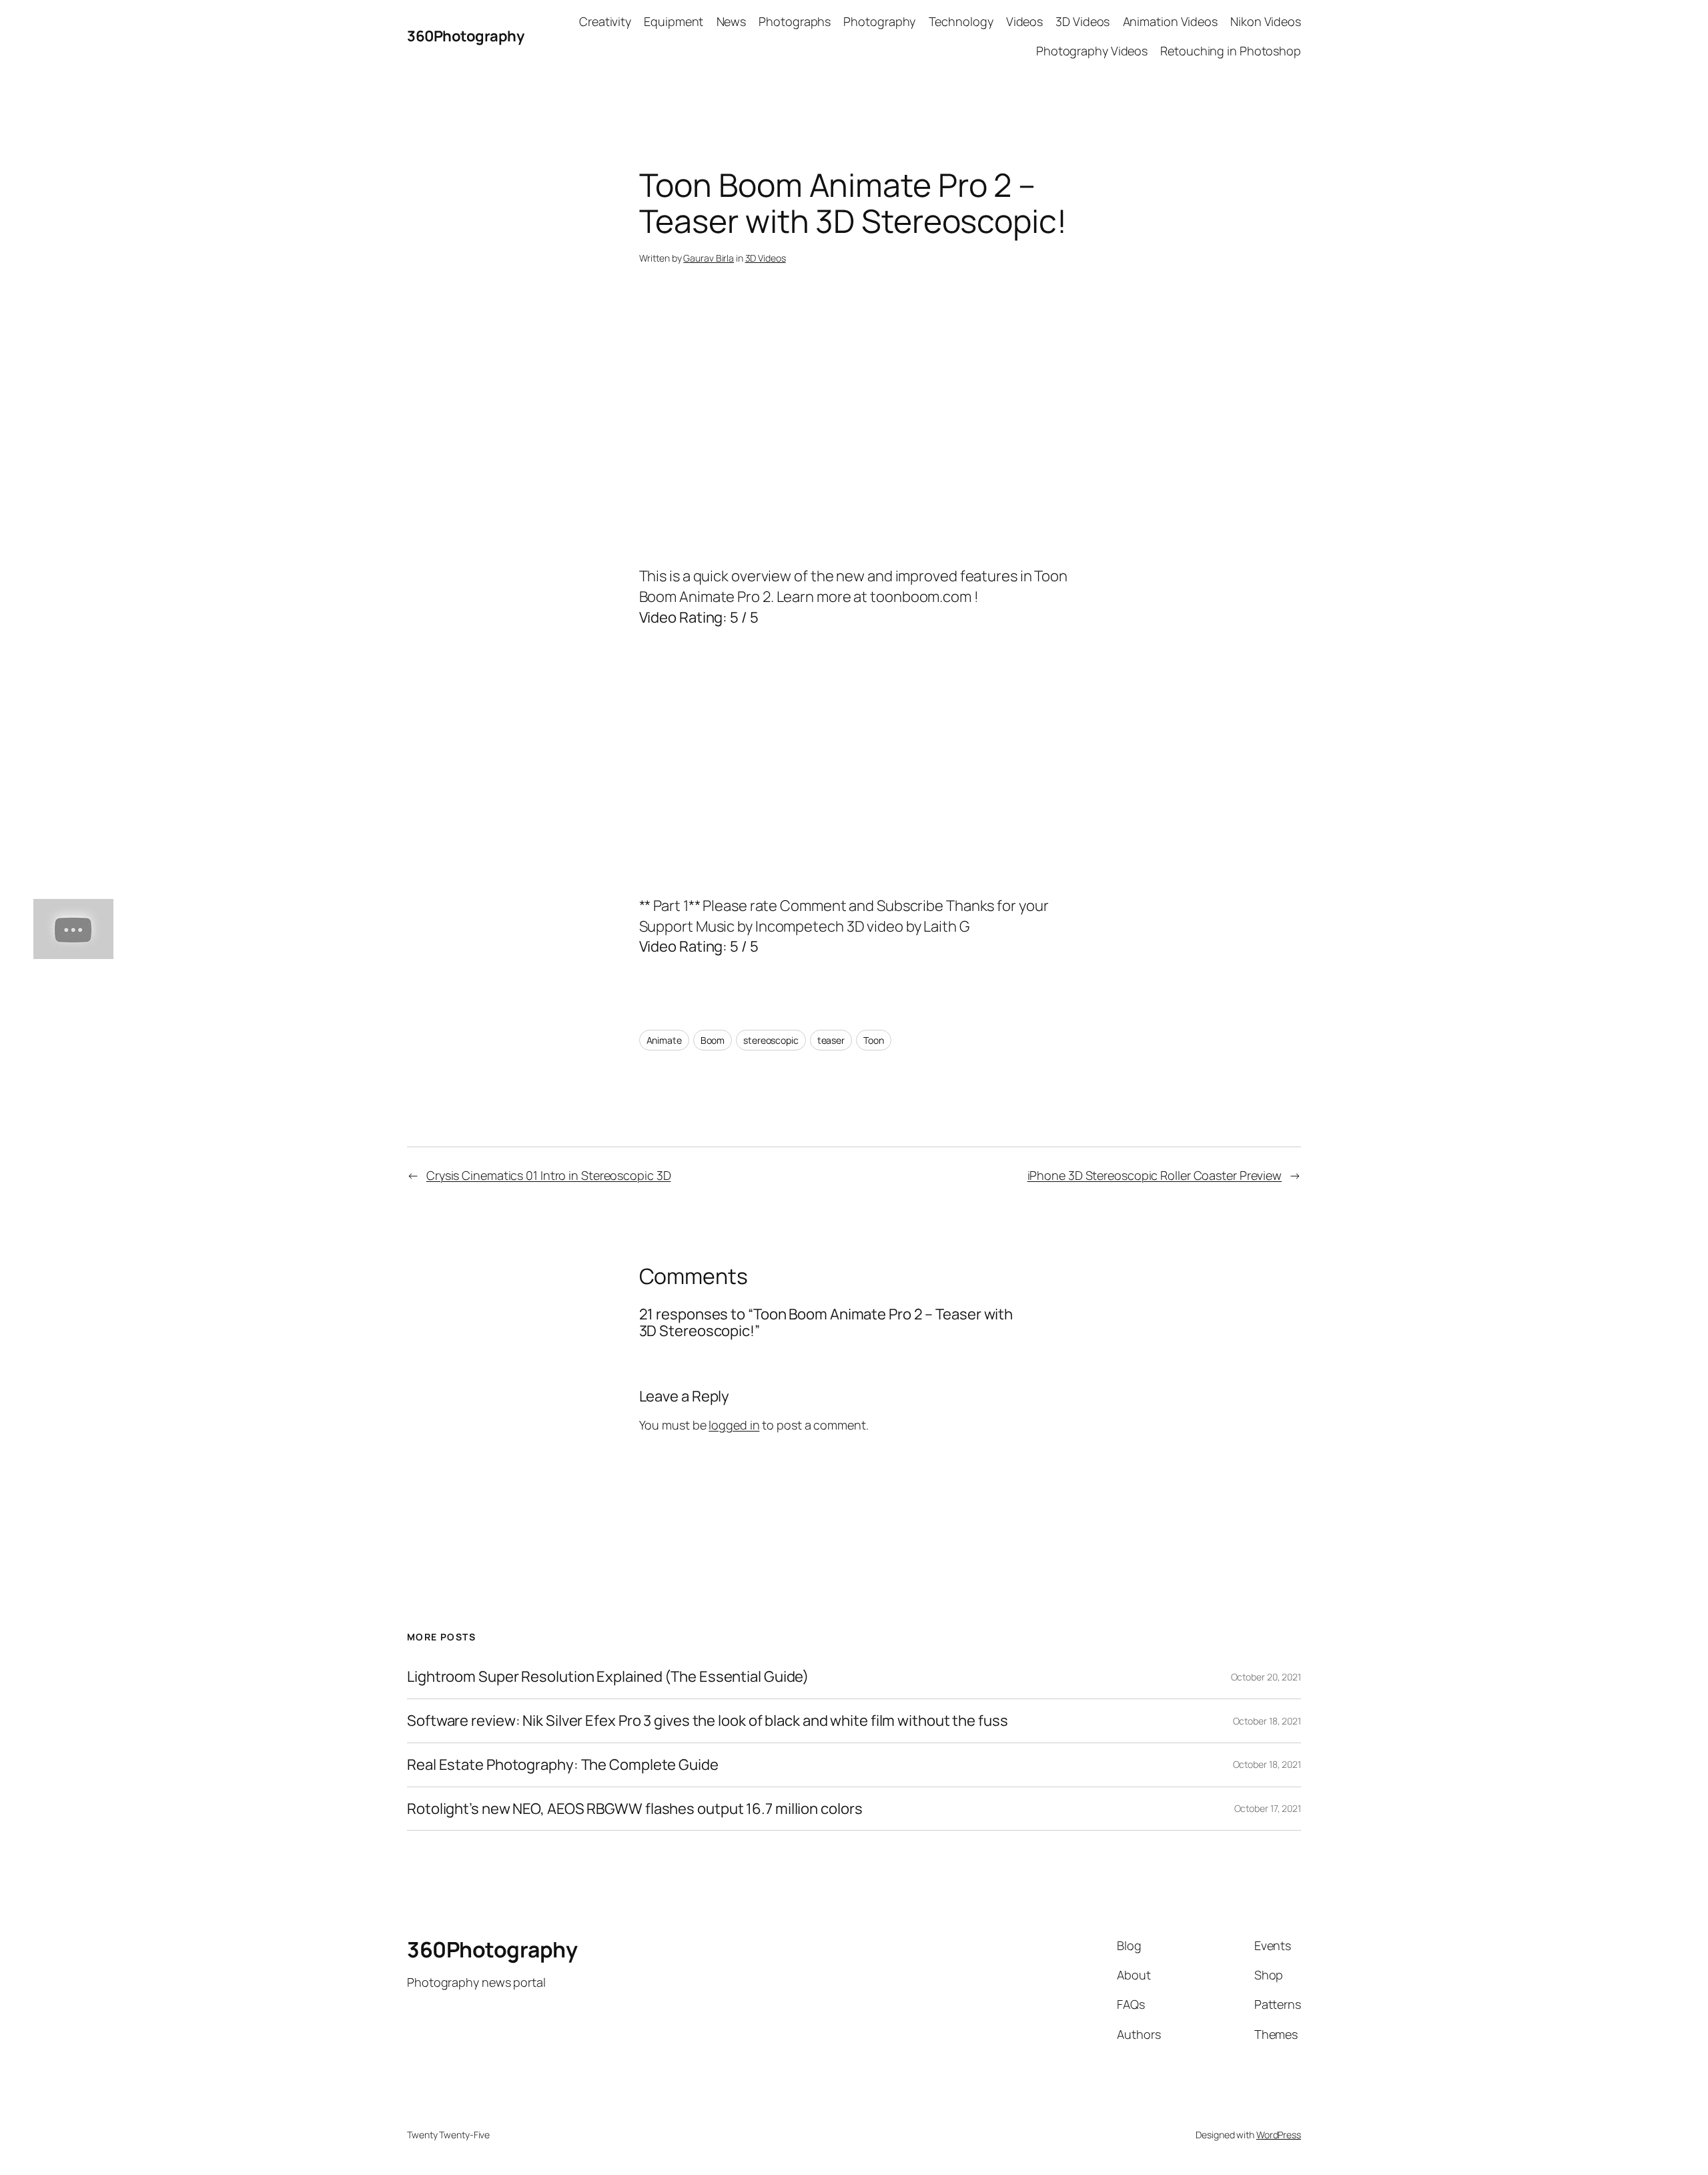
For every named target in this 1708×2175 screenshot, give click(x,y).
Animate (664, 1040)
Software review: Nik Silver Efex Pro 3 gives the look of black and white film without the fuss (708, 1721)
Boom (713, 1040)
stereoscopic (771, 1040)
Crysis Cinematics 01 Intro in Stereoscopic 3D (549, 1175)
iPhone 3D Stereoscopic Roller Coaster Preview (1155, 1175)
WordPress (1279, 2135)
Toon (874, 1040)
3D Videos (766, 258)
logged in (734, 1425)
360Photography (465, 36)
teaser (831, 1040)
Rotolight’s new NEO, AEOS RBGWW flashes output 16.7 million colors (634, 1809)
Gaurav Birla (709, 258)
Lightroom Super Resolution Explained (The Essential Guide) (608, 1677)
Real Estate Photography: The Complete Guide (563, 1765)
